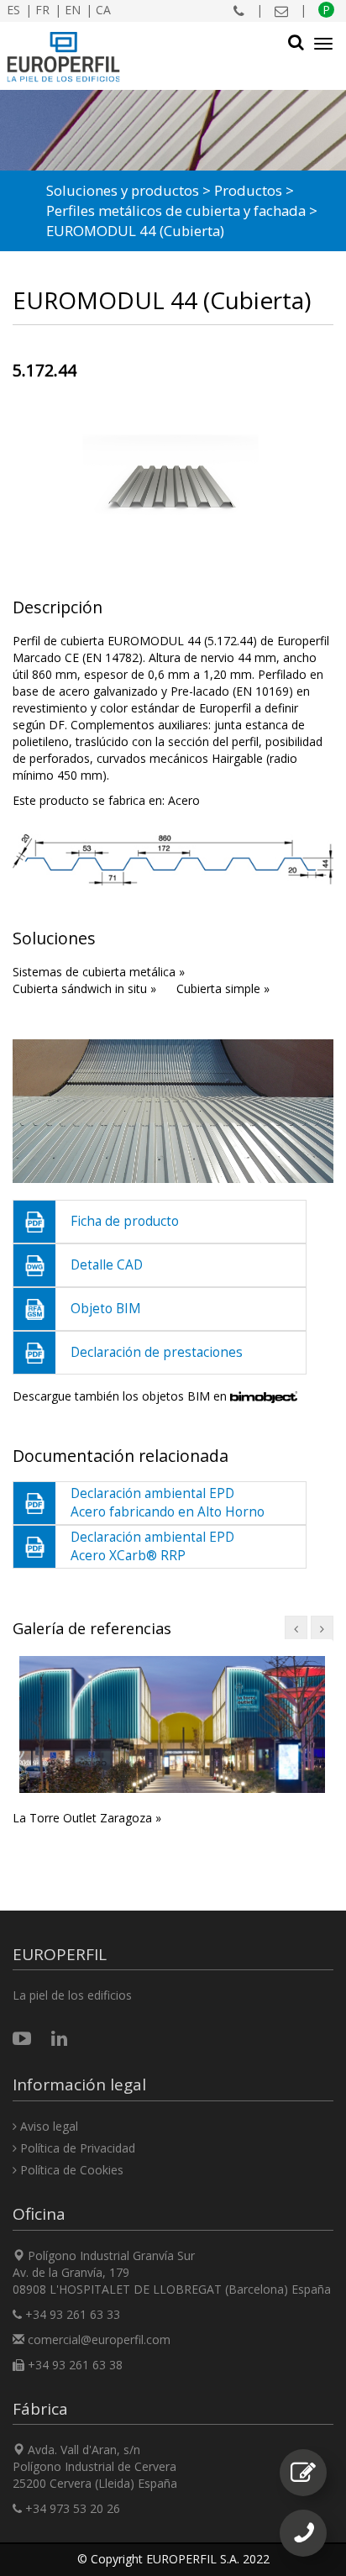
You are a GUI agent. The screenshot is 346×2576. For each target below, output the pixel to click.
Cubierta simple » (223, 988)
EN (73, 10)
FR (42, 10)
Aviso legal (47, 2126)
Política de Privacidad (76, 2148)
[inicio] (63, 57)
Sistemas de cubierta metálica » (99, 972)
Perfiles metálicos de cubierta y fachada (176, 210)
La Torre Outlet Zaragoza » (87, 1818)
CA (103, 10)
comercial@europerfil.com (99, 2339)
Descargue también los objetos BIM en (121, 1396)
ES (13, 10)
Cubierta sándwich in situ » (84, 988)
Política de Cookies (70, 2170)
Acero (184, 800)
